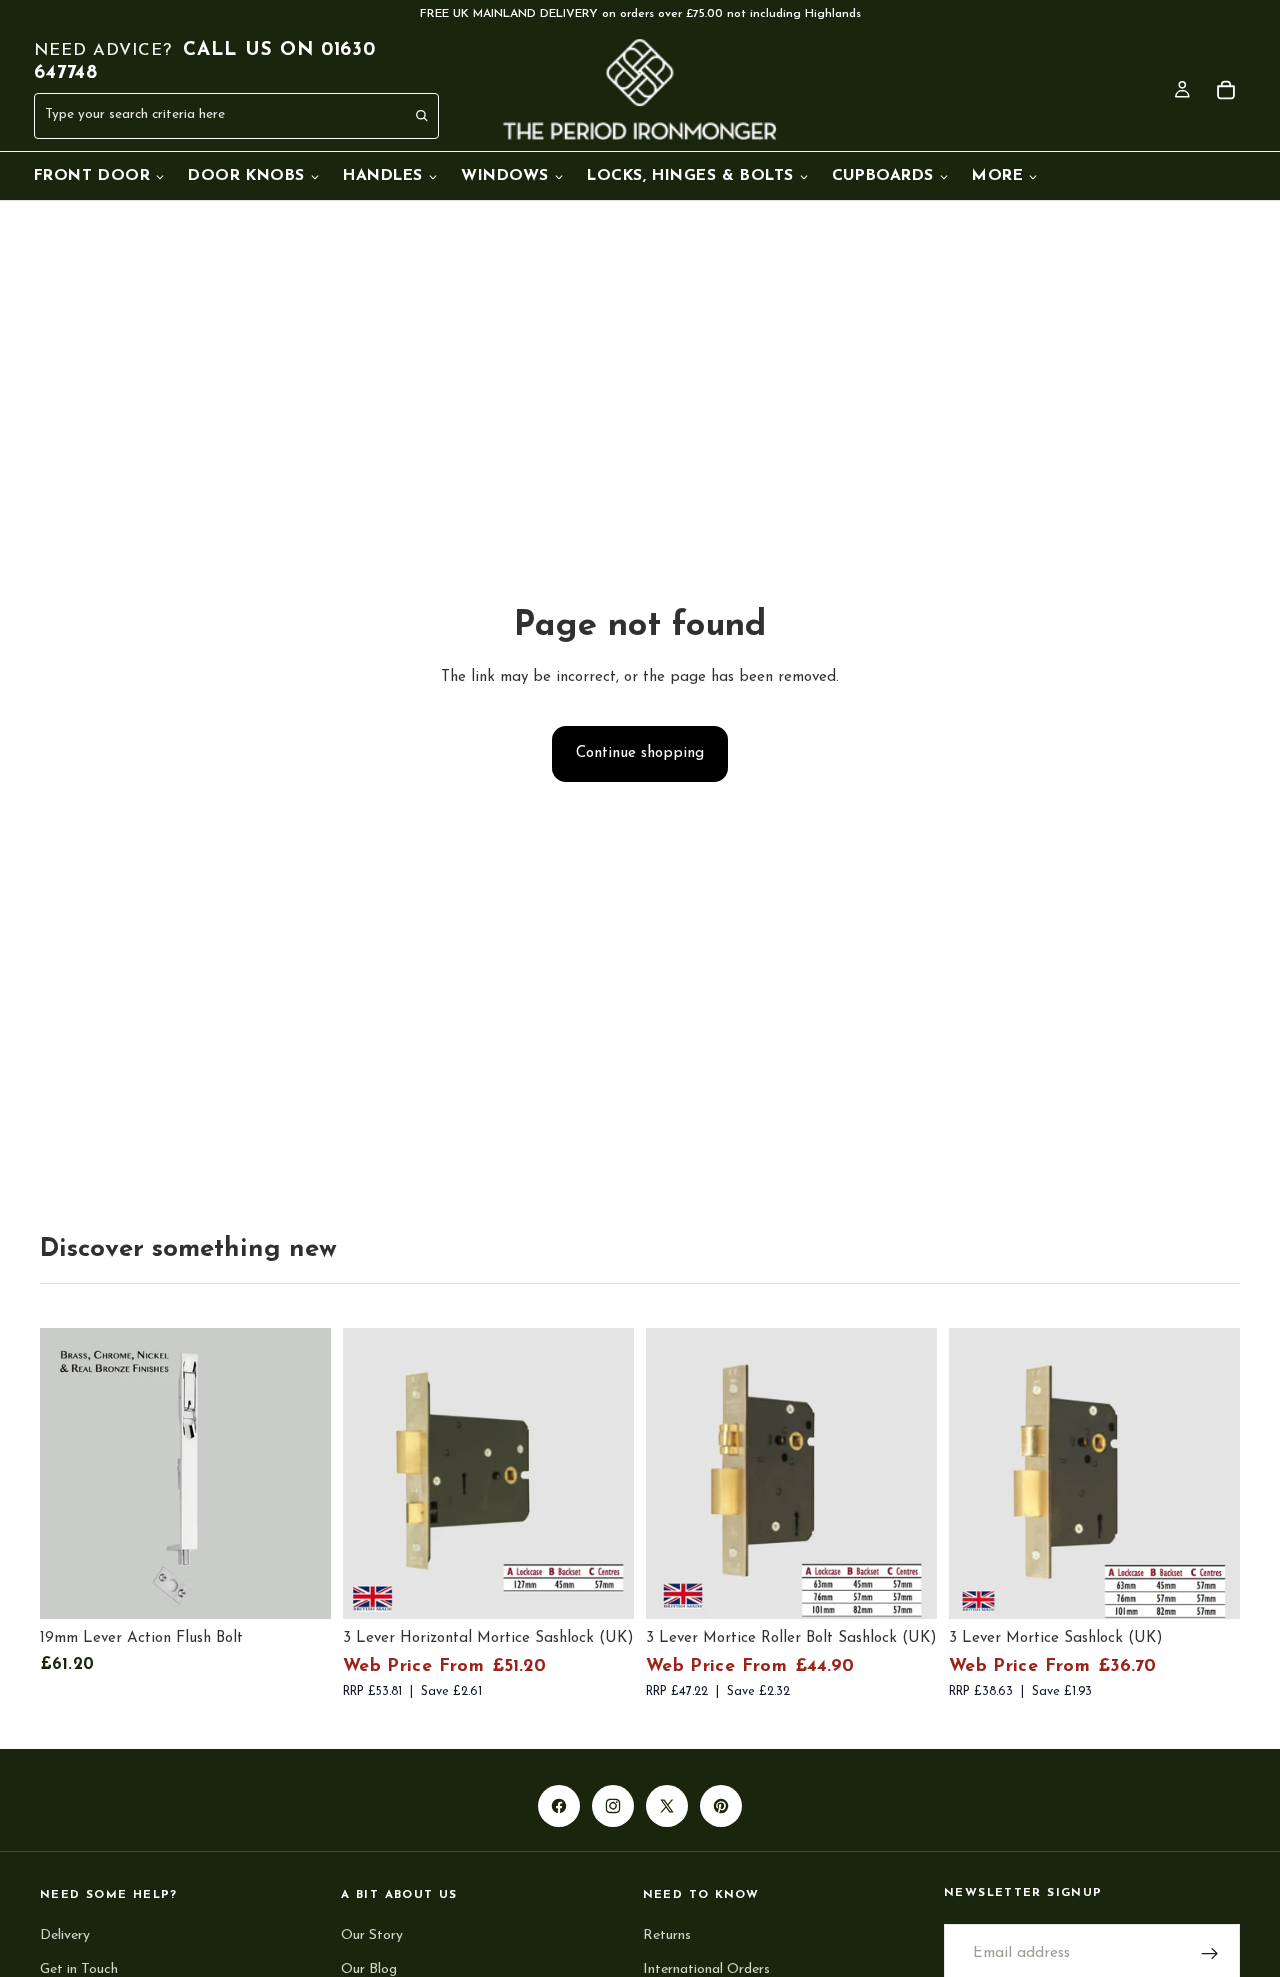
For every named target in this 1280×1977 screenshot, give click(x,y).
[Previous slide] (373, 1474)
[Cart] (1226, 90)
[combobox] (192, 116)
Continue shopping (640, 753)
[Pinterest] (721, 1806)
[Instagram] (613, 1806)
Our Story (372, 1936)
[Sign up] (1210, 1955)
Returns (667, 1936)
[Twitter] (667, 1806)
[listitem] (1005, 176)
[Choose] (300, 1589)
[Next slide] (604, 1474)
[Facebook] (559, 1806)
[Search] (423, 116)
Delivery (65, 1936)
